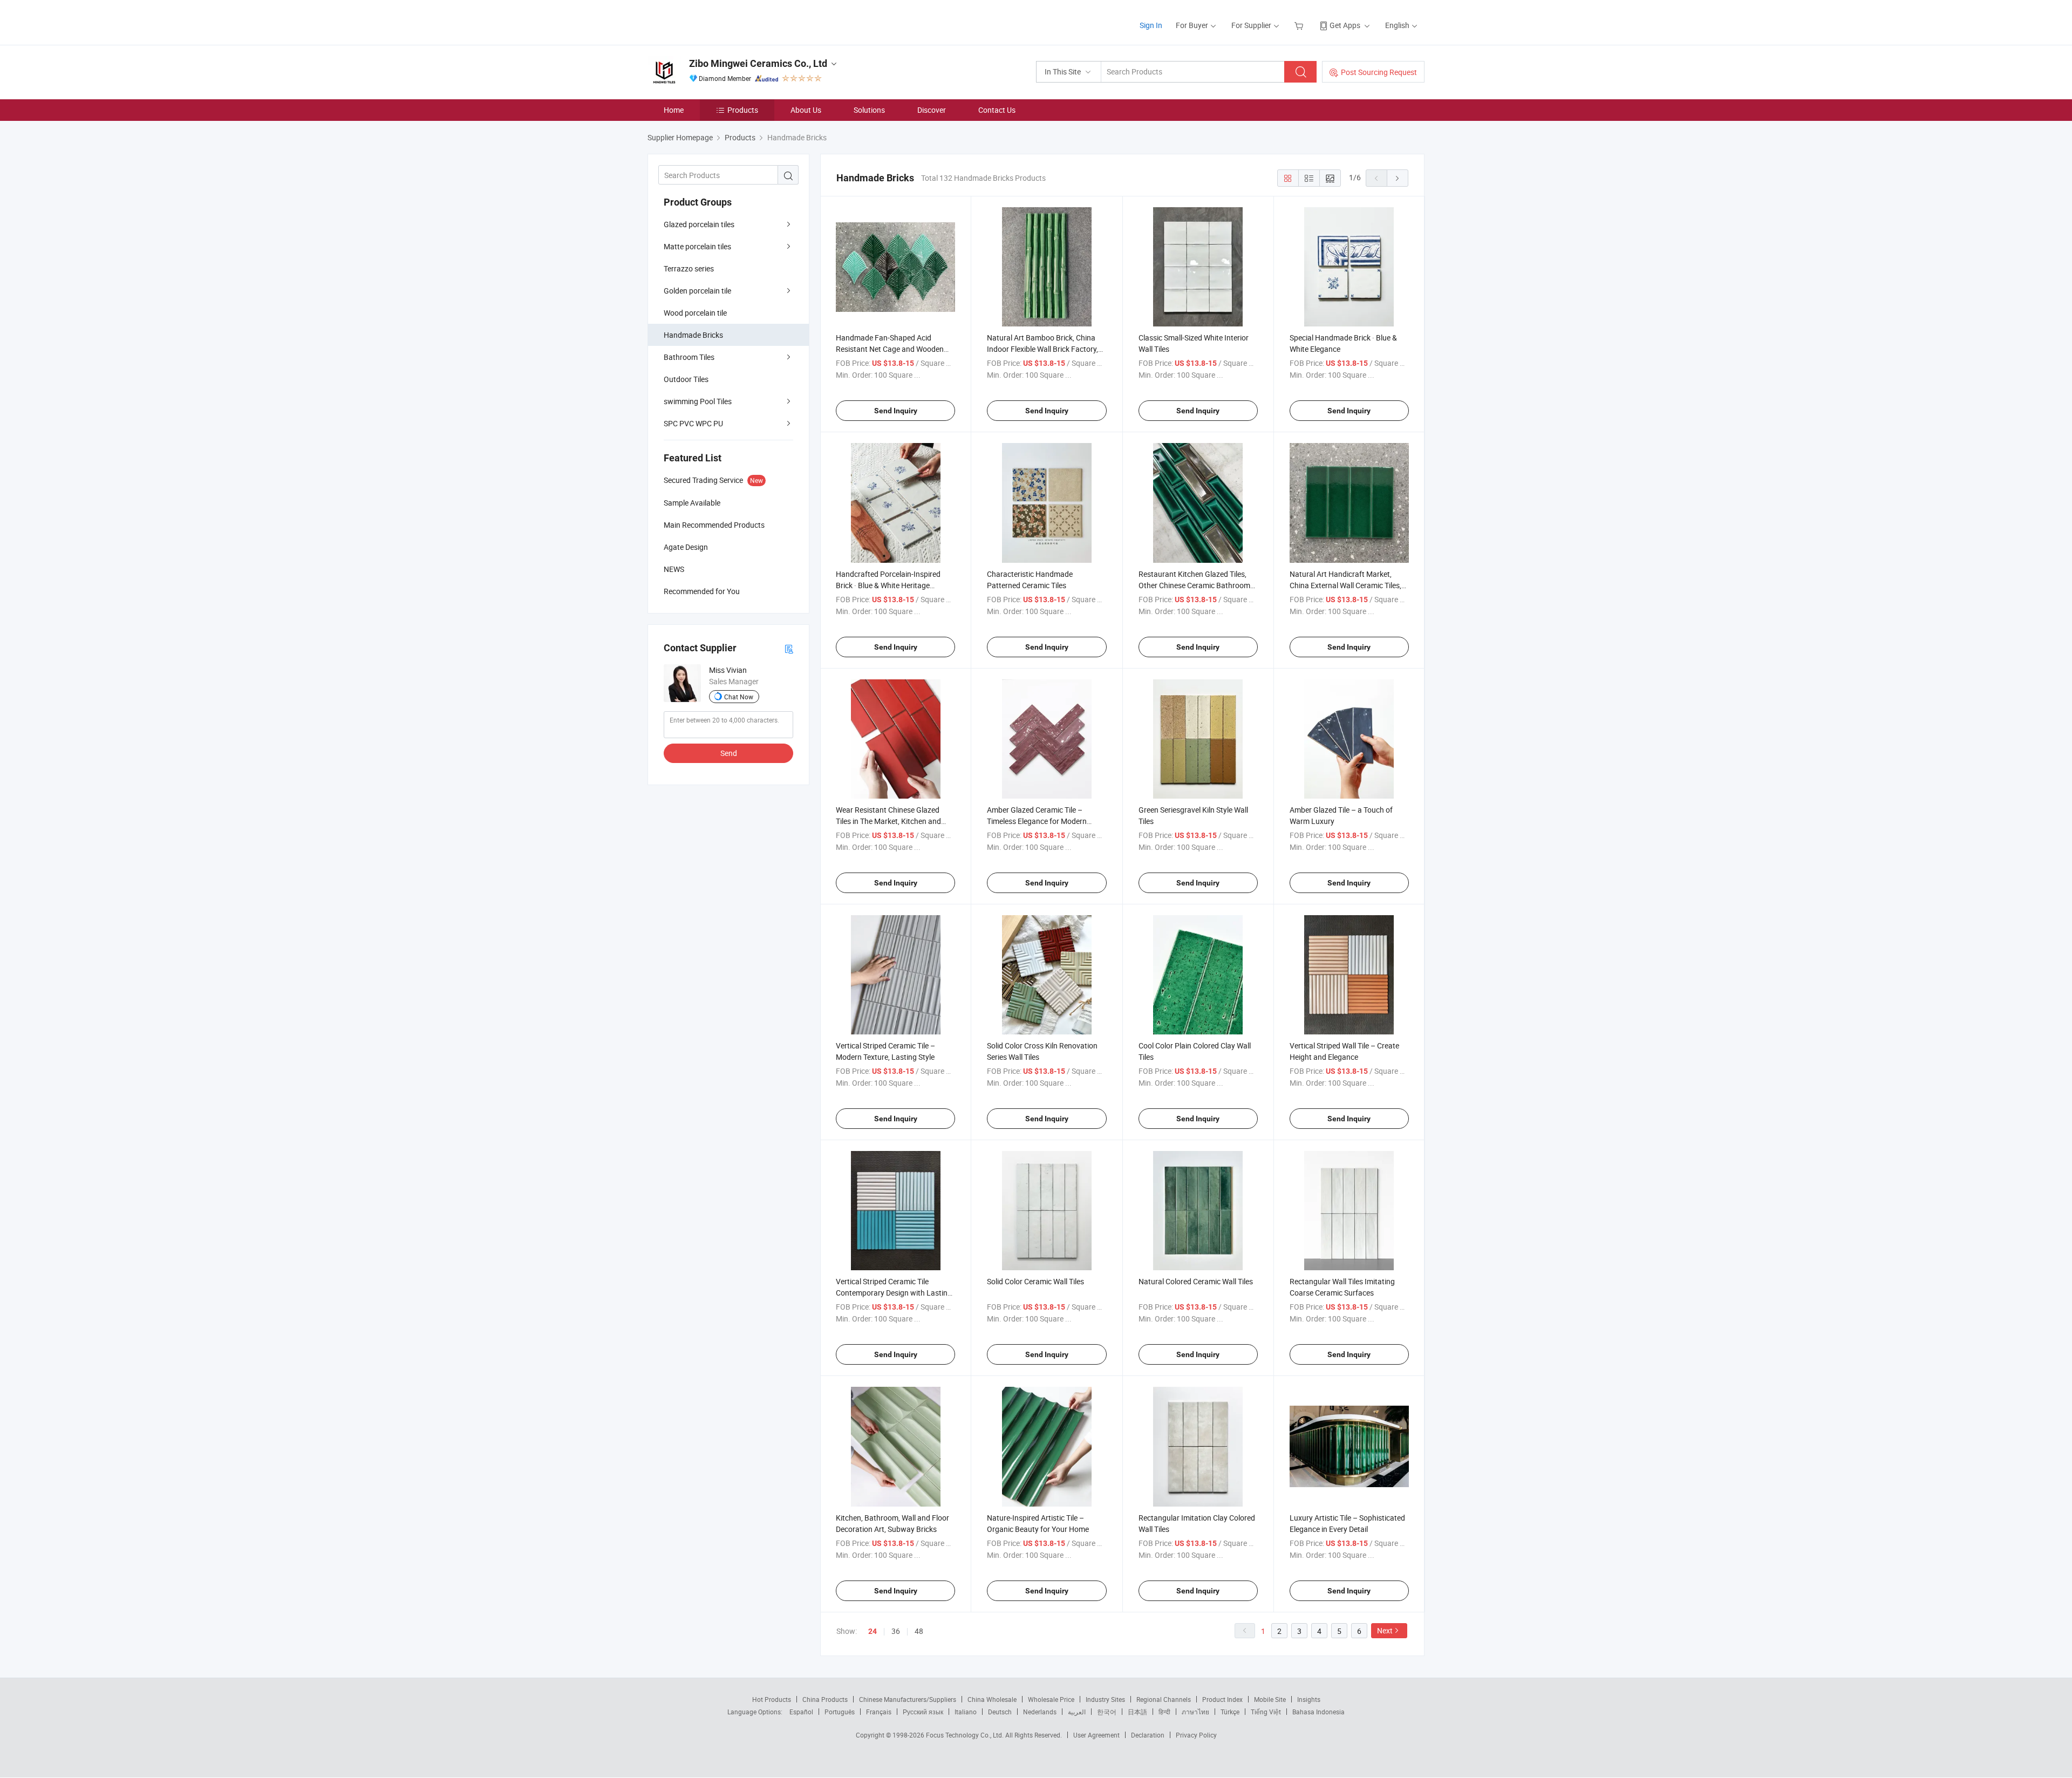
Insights (1309, 1699)
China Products (825, 1699)
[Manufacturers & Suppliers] (717, 21)
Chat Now (739, 697)
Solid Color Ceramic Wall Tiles (1035, 1281)
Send (729, 753)
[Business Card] (789, 648)
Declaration (1148, 1735)
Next (1385, 1630)
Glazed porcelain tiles (699, 224)
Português (840, 1712)
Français (879, 1712)
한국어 (1107, 1712)
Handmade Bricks (693, 335)
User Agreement (1096, 1735)
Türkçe (1230, 1712)
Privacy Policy (1196, 1735)
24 (873, 1631)
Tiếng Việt (1266, 1712)
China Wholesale (992, 1699)
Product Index (1222, 1699)
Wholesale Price (1051, 1699)
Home (674, 110)
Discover (932, 110)
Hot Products (772, 1699)
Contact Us (997, 110)
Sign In (1151, 25)
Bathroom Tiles (689, 357)
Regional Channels (1164, 1699)
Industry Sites (1105, 1699)
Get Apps (1345, 25)
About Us (806, 110)
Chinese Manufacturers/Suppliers (908, 1699)
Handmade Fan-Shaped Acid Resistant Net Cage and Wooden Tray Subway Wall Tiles (890, 349)
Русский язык (923, 1712)
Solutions (869, 110)
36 (896, 1631)
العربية (1077, 1712)
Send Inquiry (896, 411)
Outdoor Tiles (686, 379)
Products (743, 110)
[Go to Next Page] (1398, 178)
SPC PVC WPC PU (693, 423)
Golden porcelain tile (697, 291)
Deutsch (1000, 1712)
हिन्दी (1164, 1712)
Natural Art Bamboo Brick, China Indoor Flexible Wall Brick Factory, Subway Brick (1042, 349)
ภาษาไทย (1195, 1712)
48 (919, 1631)
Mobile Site (1270, 1699)
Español (801, 1712)
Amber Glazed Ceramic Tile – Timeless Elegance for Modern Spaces (1037, 821)
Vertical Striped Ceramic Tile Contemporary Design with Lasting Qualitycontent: (894, 1293)
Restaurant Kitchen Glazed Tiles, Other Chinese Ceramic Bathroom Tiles (1194, 585)
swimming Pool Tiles (698, 401)
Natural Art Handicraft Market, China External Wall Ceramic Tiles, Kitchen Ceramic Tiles (1345, 585)
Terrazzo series (689, 268)
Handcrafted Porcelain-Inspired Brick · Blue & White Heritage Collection (888, 585)
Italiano (966, 1712)
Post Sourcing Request (1379, 72)
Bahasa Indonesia (1318, 1712)
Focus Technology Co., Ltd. (966, 1735)
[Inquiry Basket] (1300, 25)
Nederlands (1040, 1712)
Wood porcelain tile (695, 313)
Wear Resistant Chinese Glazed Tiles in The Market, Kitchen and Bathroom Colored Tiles (888, 821)
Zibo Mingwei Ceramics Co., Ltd (758, 63)
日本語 (1137, 1712)
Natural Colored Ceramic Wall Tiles (1196, 1281)
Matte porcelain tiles (697, 246)
